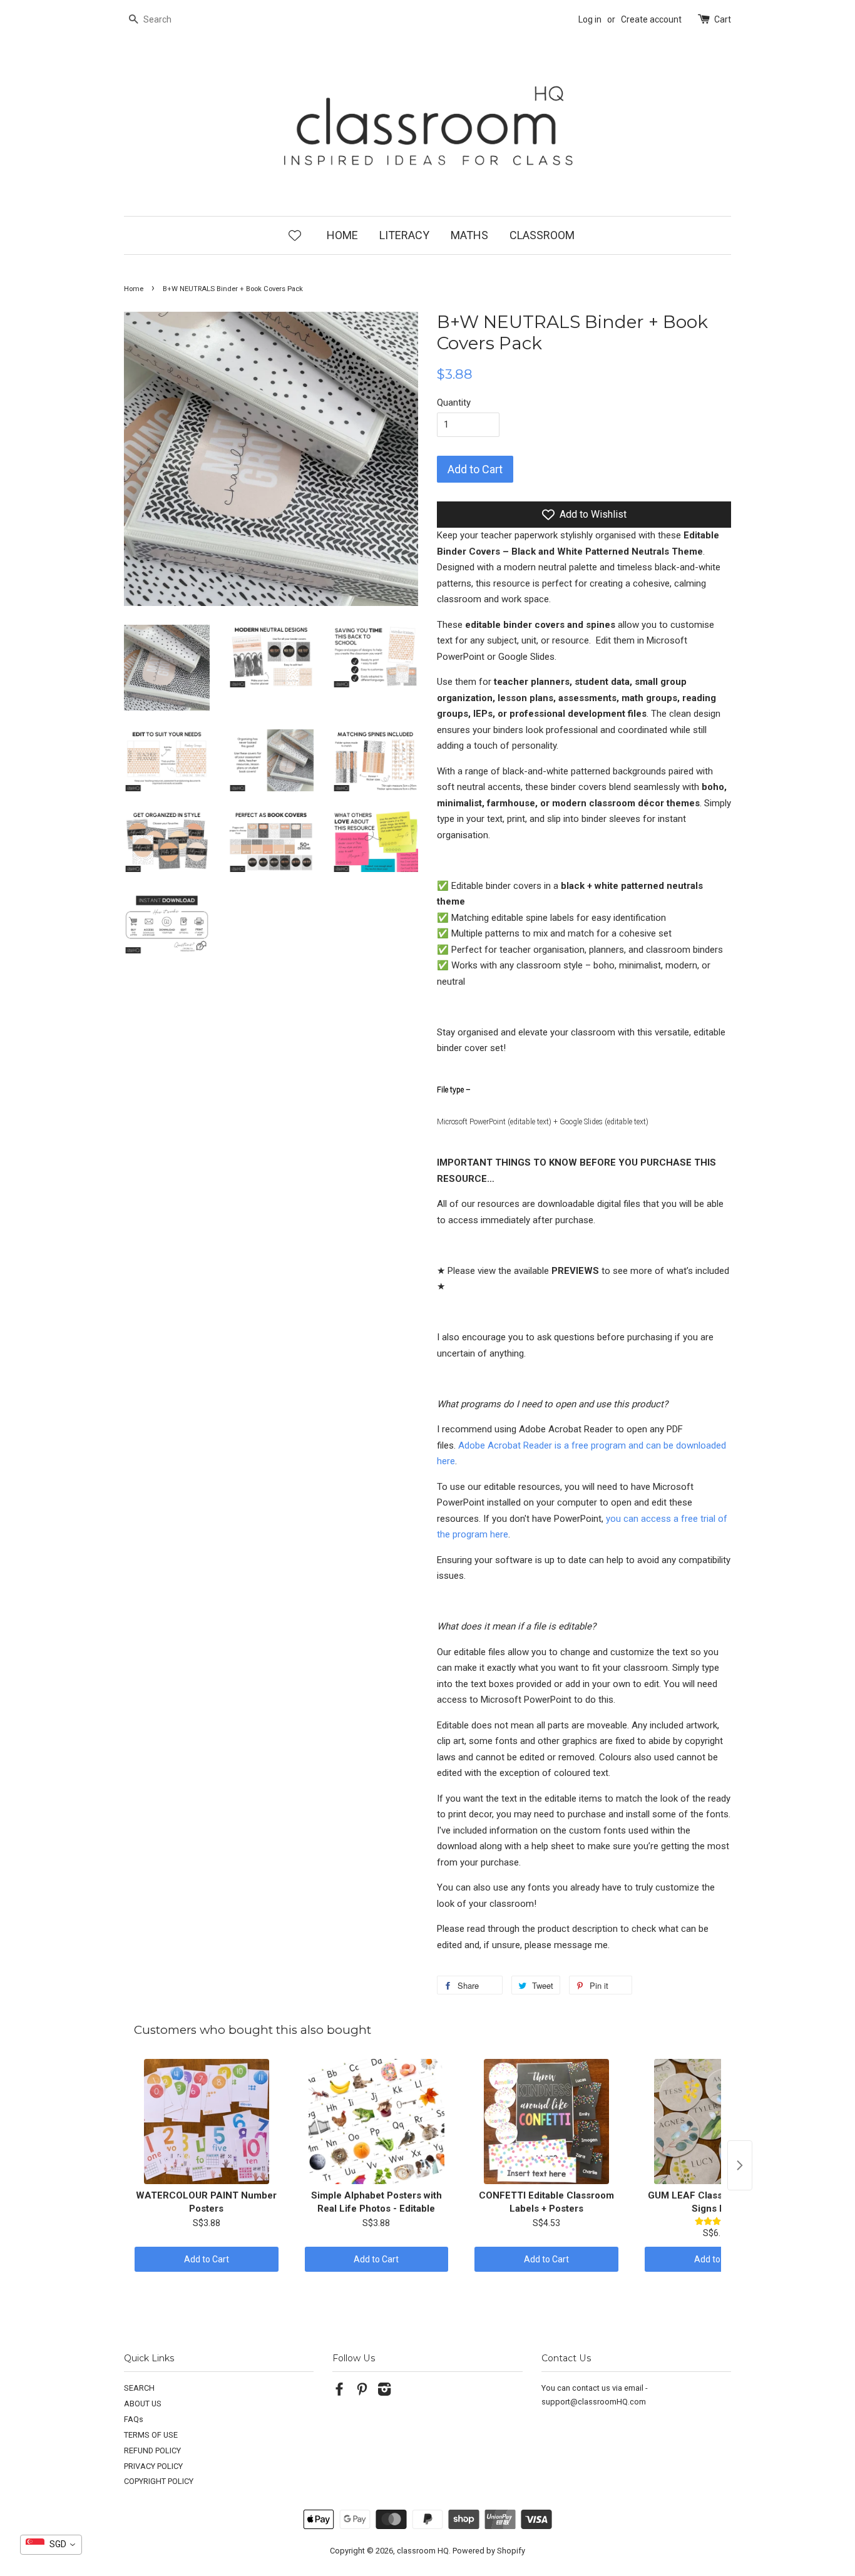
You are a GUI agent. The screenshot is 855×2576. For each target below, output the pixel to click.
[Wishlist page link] (295, 235)
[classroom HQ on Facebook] (339, 2392)
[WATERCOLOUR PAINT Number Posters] (207, 2122)
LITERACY (404, 235)
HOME (342, 235)
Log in (590, 19)
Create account (651, 19)
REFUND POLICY (152, 2450)
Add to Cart (207, 2259)
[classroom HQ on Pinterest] (362, 2392)
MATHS (469, 235)
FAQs (134, 2419)
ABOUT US (143, 2404)
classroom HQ (423, 2551)
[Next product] (740, 2165)
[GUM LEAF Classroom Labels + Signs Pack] (717, 2122)
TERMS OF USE (151, 2435)
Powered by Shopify (489, 2551)
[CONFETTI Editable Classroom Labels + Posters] (546, 2122)
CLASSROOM (542, 235)
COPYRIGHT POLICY (159, 2481)
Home (134, 289)
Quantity (454, 403)
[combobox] (51, 2545)
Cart (723, 19)
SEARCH (139, 2388)
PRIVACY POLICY (153, 2466)
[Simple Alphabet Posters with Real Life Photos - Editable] (377, 2122)
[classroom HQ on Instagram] (384, 2392)
